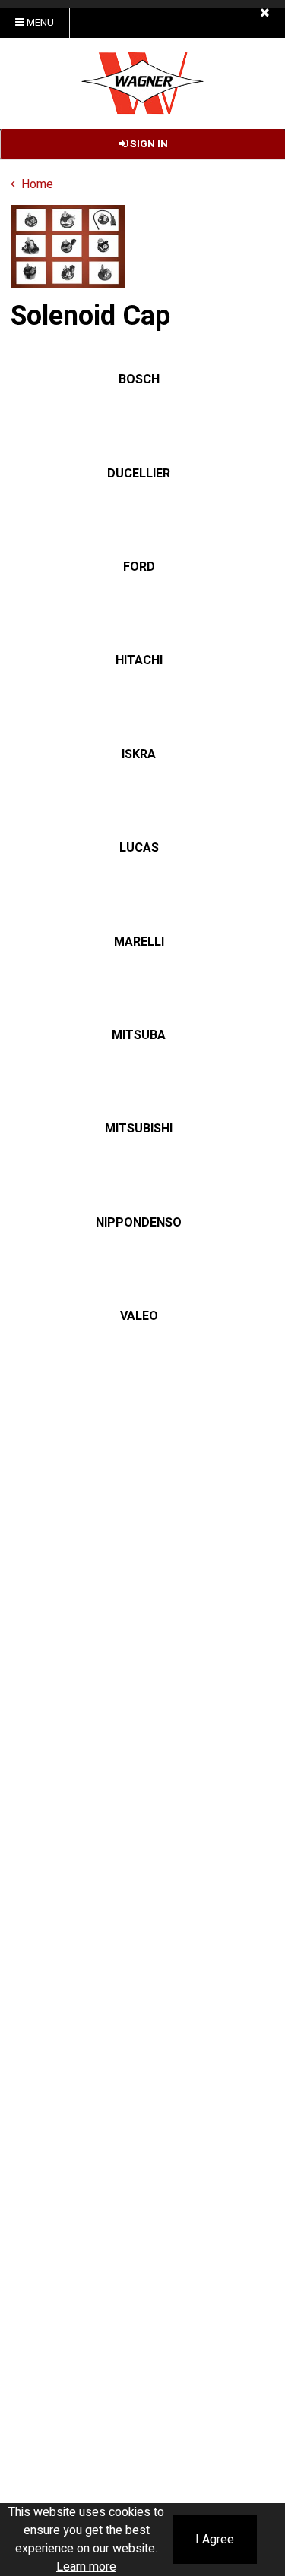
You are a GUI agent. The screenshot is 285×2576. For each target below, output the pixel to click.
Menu (39, 23)
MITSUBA (139, 1035)
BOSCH (139, 379)
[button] (265, 13)
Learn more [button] (86, 2567)
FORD (139, 567)
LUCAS (139, 848)
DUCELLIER (139, 474)
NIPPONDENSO (139, 1223)
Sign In (148, 144)
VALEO (139, 1316)
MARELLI (139, 942)
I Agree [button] (215, 2540)
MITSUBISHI (139, 1129)
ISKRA (139, 754)
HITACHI (139, 660)
